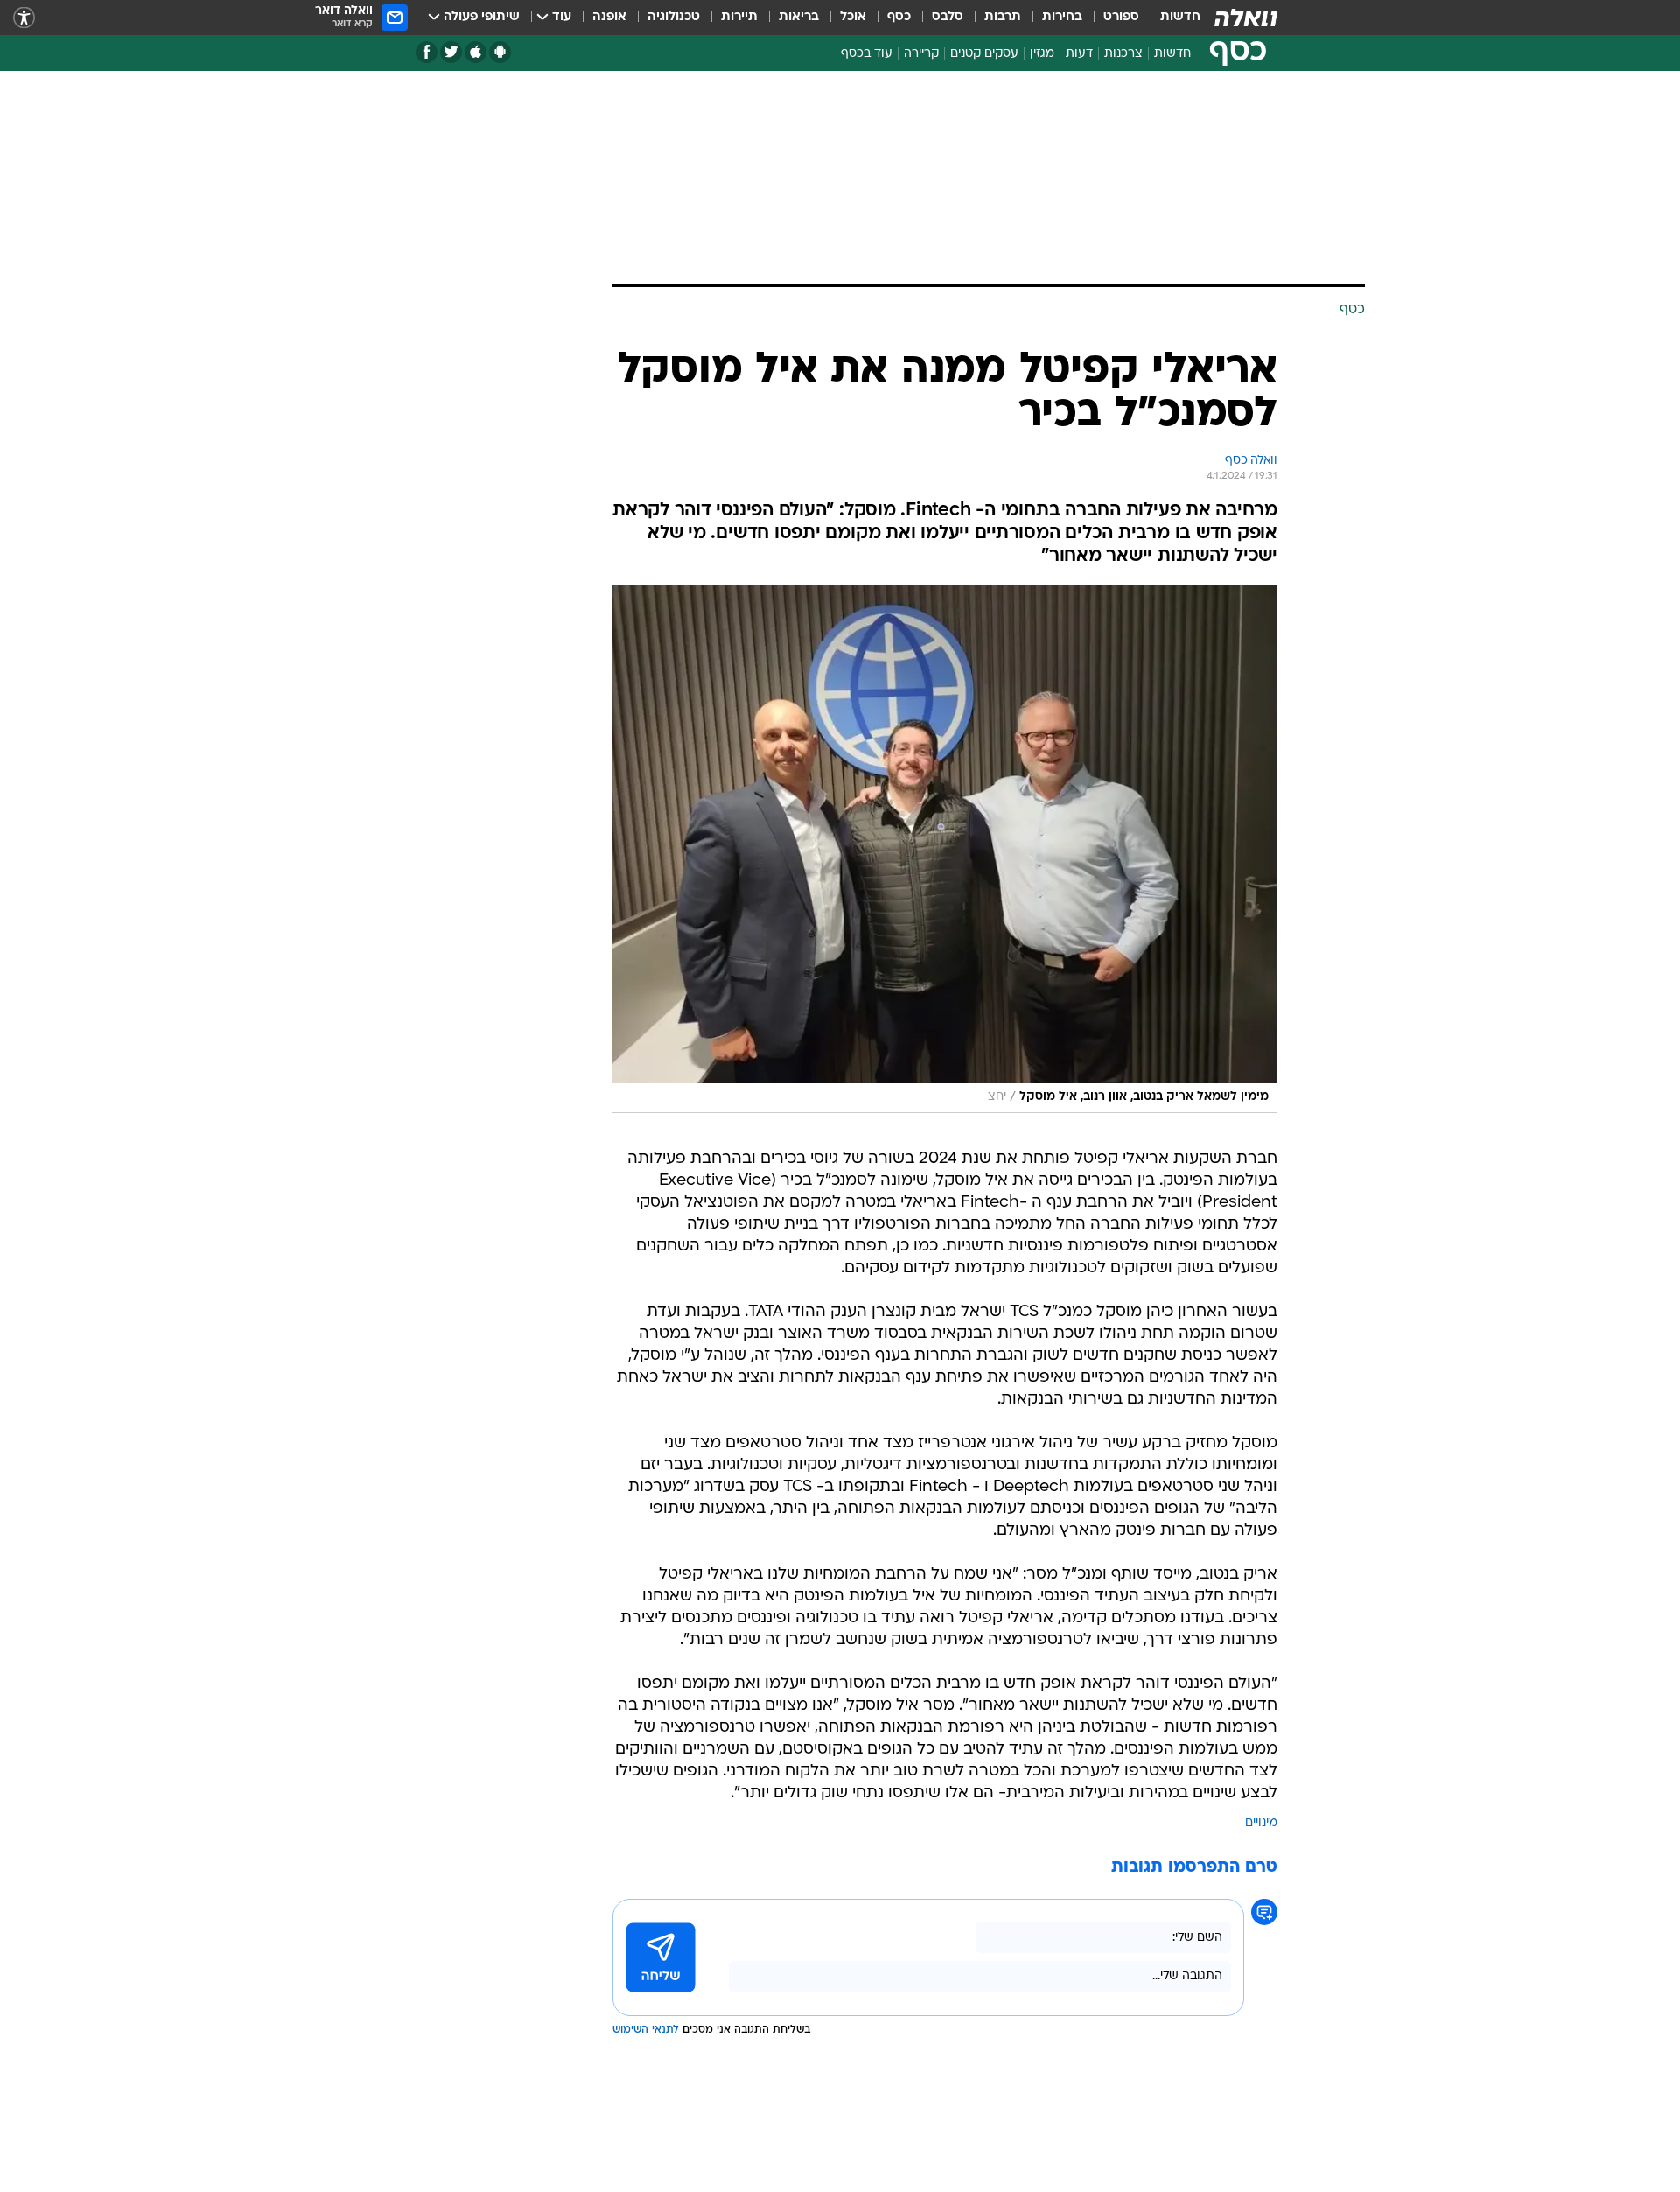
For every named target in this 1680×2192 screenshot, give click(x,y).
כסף (899, 17)
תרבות (1003, 17)
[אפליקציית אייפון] (476, 52)
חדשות (1180, 17)
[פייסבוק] (427, 52)
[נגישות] (24, 18)
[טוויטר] (451, 52)
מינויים (1261, 1823)
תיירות (739, 17)
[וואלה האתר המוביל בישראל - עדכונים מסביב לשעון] (1246, 18)
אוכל (853, 17)
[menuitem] (1170, 18)
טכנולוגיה (674, 17)
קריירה (921, 54)
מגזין (1042, 54)
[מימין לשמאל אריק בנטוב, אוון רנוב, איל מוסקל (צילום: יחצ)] (945, 849)
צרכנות (1123, 54)
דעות (1079, 54)
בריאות (799, 17)
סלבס (948, 17)
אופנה (609, 17)
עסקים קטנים (984, 54)
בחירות (1062, 17)
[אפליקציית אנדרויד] (500, 52)
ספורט (1121, 17)
